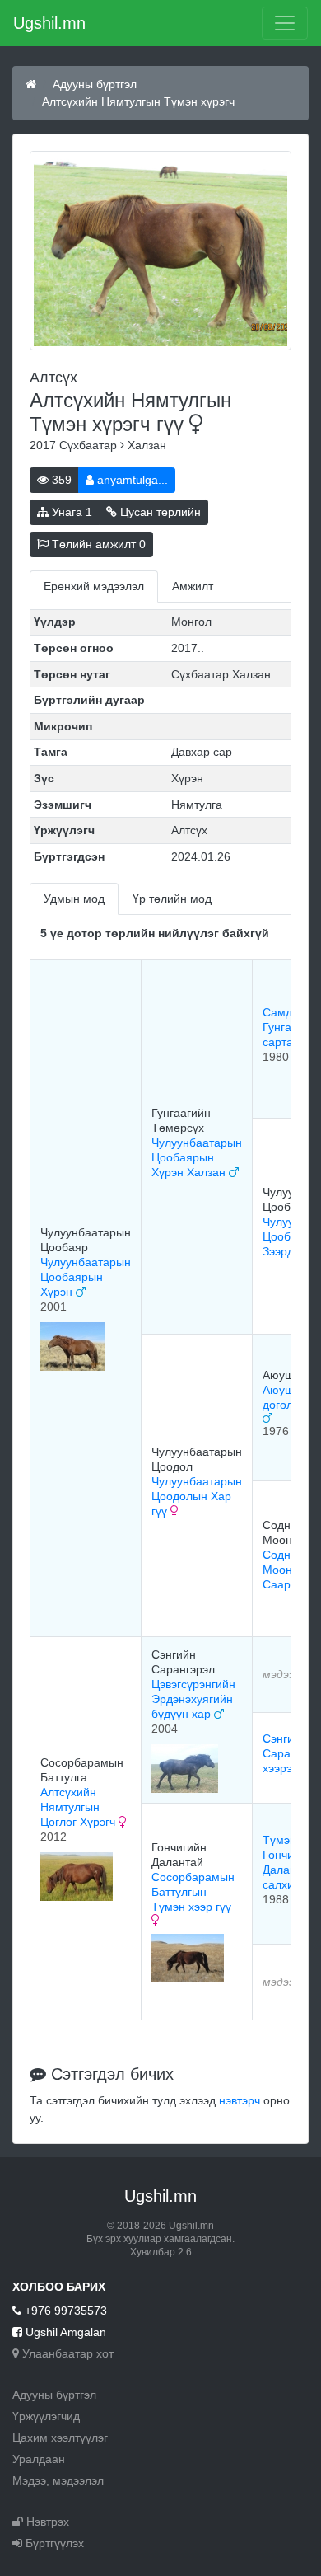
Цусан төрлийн (159, 512)
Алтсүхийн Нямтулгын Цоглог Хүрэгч (79, 1807)
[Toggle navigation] (285, 23)
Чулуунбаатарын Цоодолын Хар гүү (197, 1496)
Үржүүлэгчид (46, 2416)
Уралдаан (39, 2459)
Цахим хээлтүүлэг (60, 2438)
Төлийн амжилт (97, 544)
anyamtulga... (131, 480)
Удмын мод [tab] (74, 899)
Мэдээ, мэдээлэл (58, 2480)
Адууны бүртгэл (95, 84)
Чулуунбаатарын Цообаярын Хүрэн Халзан (197, 1157)
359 (60, 480)
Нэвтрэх (46, 2522)
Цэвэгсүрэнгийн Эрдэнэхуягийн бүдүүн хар (193, 1699)
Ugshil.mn (49, 23)
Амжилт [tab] (193, 586)
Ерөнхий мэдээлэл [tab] (94, 586)
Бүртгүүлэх (53, 2543)
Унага (70, 512)
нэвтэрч (240, 2100)
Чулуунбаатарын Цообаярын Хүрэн (86, 1277)
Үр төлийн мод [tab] (172, 899)
